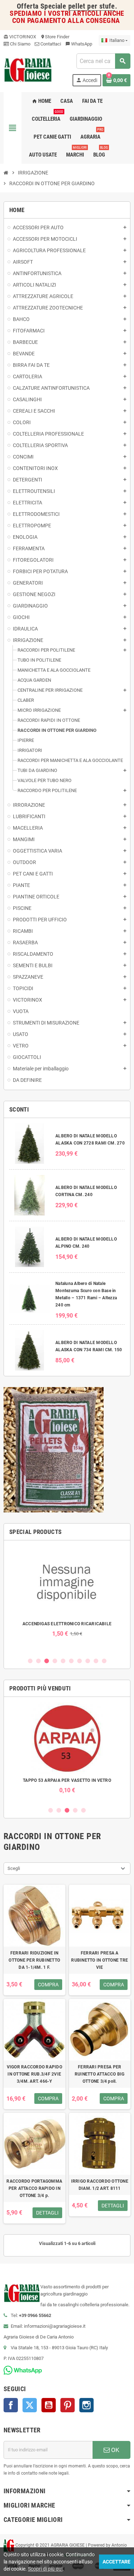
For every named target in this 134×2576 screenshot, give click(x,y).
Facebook (11, 2405)
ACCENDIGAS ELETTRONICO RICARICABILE (67, 1624)
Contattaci (50, 44)
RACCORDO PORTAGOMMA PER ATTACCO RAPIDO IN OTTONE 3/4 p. (34, 2188)
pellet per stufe (92, 6)
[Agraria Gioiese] (28, 69)
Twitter (30, 2405)
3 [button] (47, 1661)
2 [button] (38, 1661)
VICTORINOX (20, 37)
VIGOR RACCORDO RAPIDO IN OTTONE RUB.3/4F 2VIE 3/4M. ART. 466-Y (34, 2074)
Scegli (14, 1868)
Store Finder (55, 37)
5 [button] (63, 1661)
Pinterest (68, 2405)
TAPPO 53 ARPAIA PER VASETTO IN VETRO (67, 1780)
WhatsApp (79, 44)
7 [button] (80, 1661)
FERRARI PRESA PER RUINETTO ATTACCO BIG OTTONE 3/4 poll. (100, 2074)
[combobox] (103, 61)
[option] (67, 1591)
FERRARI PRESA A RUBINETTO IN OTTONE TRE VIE (100, 1960)
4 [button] (55, 1661)
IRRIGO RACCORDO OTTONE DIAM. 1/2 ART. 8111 (100, 2185)
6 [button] (71, 1661)
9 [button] (96, 1661)
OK (115, 2450)
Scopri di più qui (45, 2569)
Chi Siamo (20, 44)
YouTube (49, 2405)
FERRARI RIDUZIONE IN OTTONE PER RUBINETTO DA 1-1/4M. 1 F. (34, 1960)
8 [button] (88, 1661)
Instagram (86, 2405)
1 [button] (30, 1661)
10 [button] (104, 1661)
